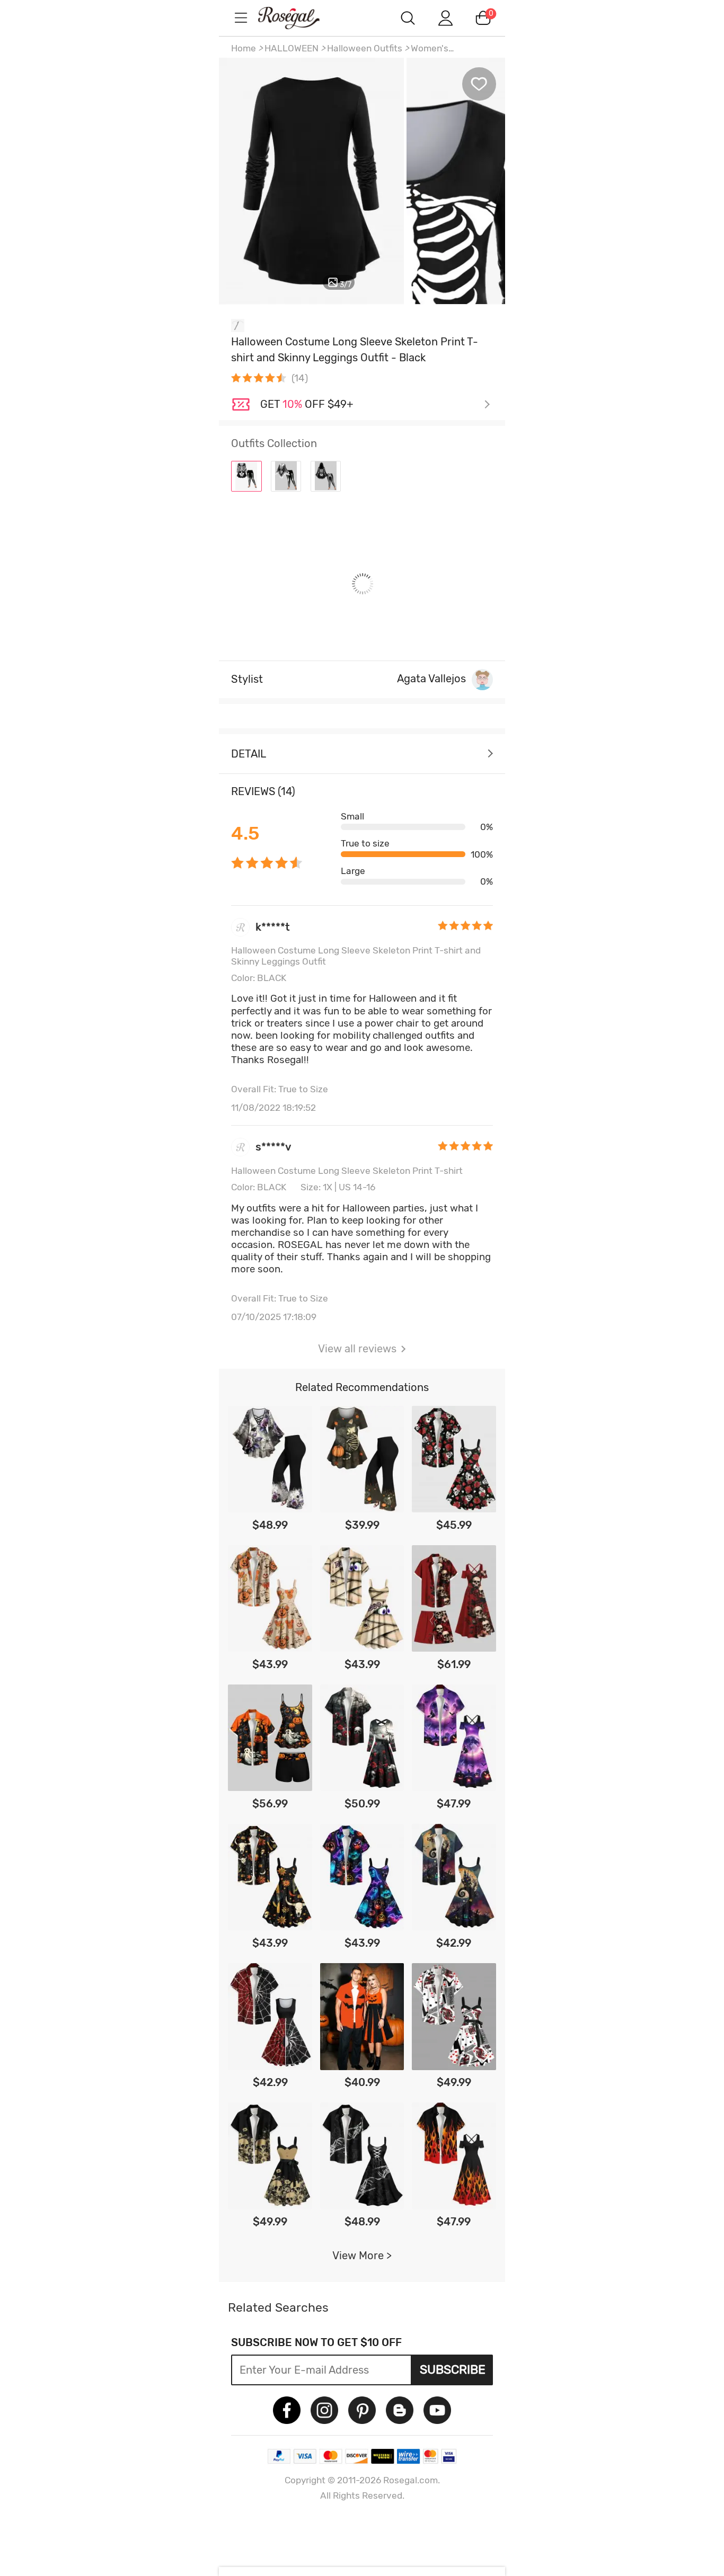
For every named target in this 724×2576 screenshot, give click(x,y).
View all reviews (357, 1349)
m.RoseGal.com (298, 18)
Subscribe (453, 2369)
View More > (362, 2256)
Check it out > (375, 405)
